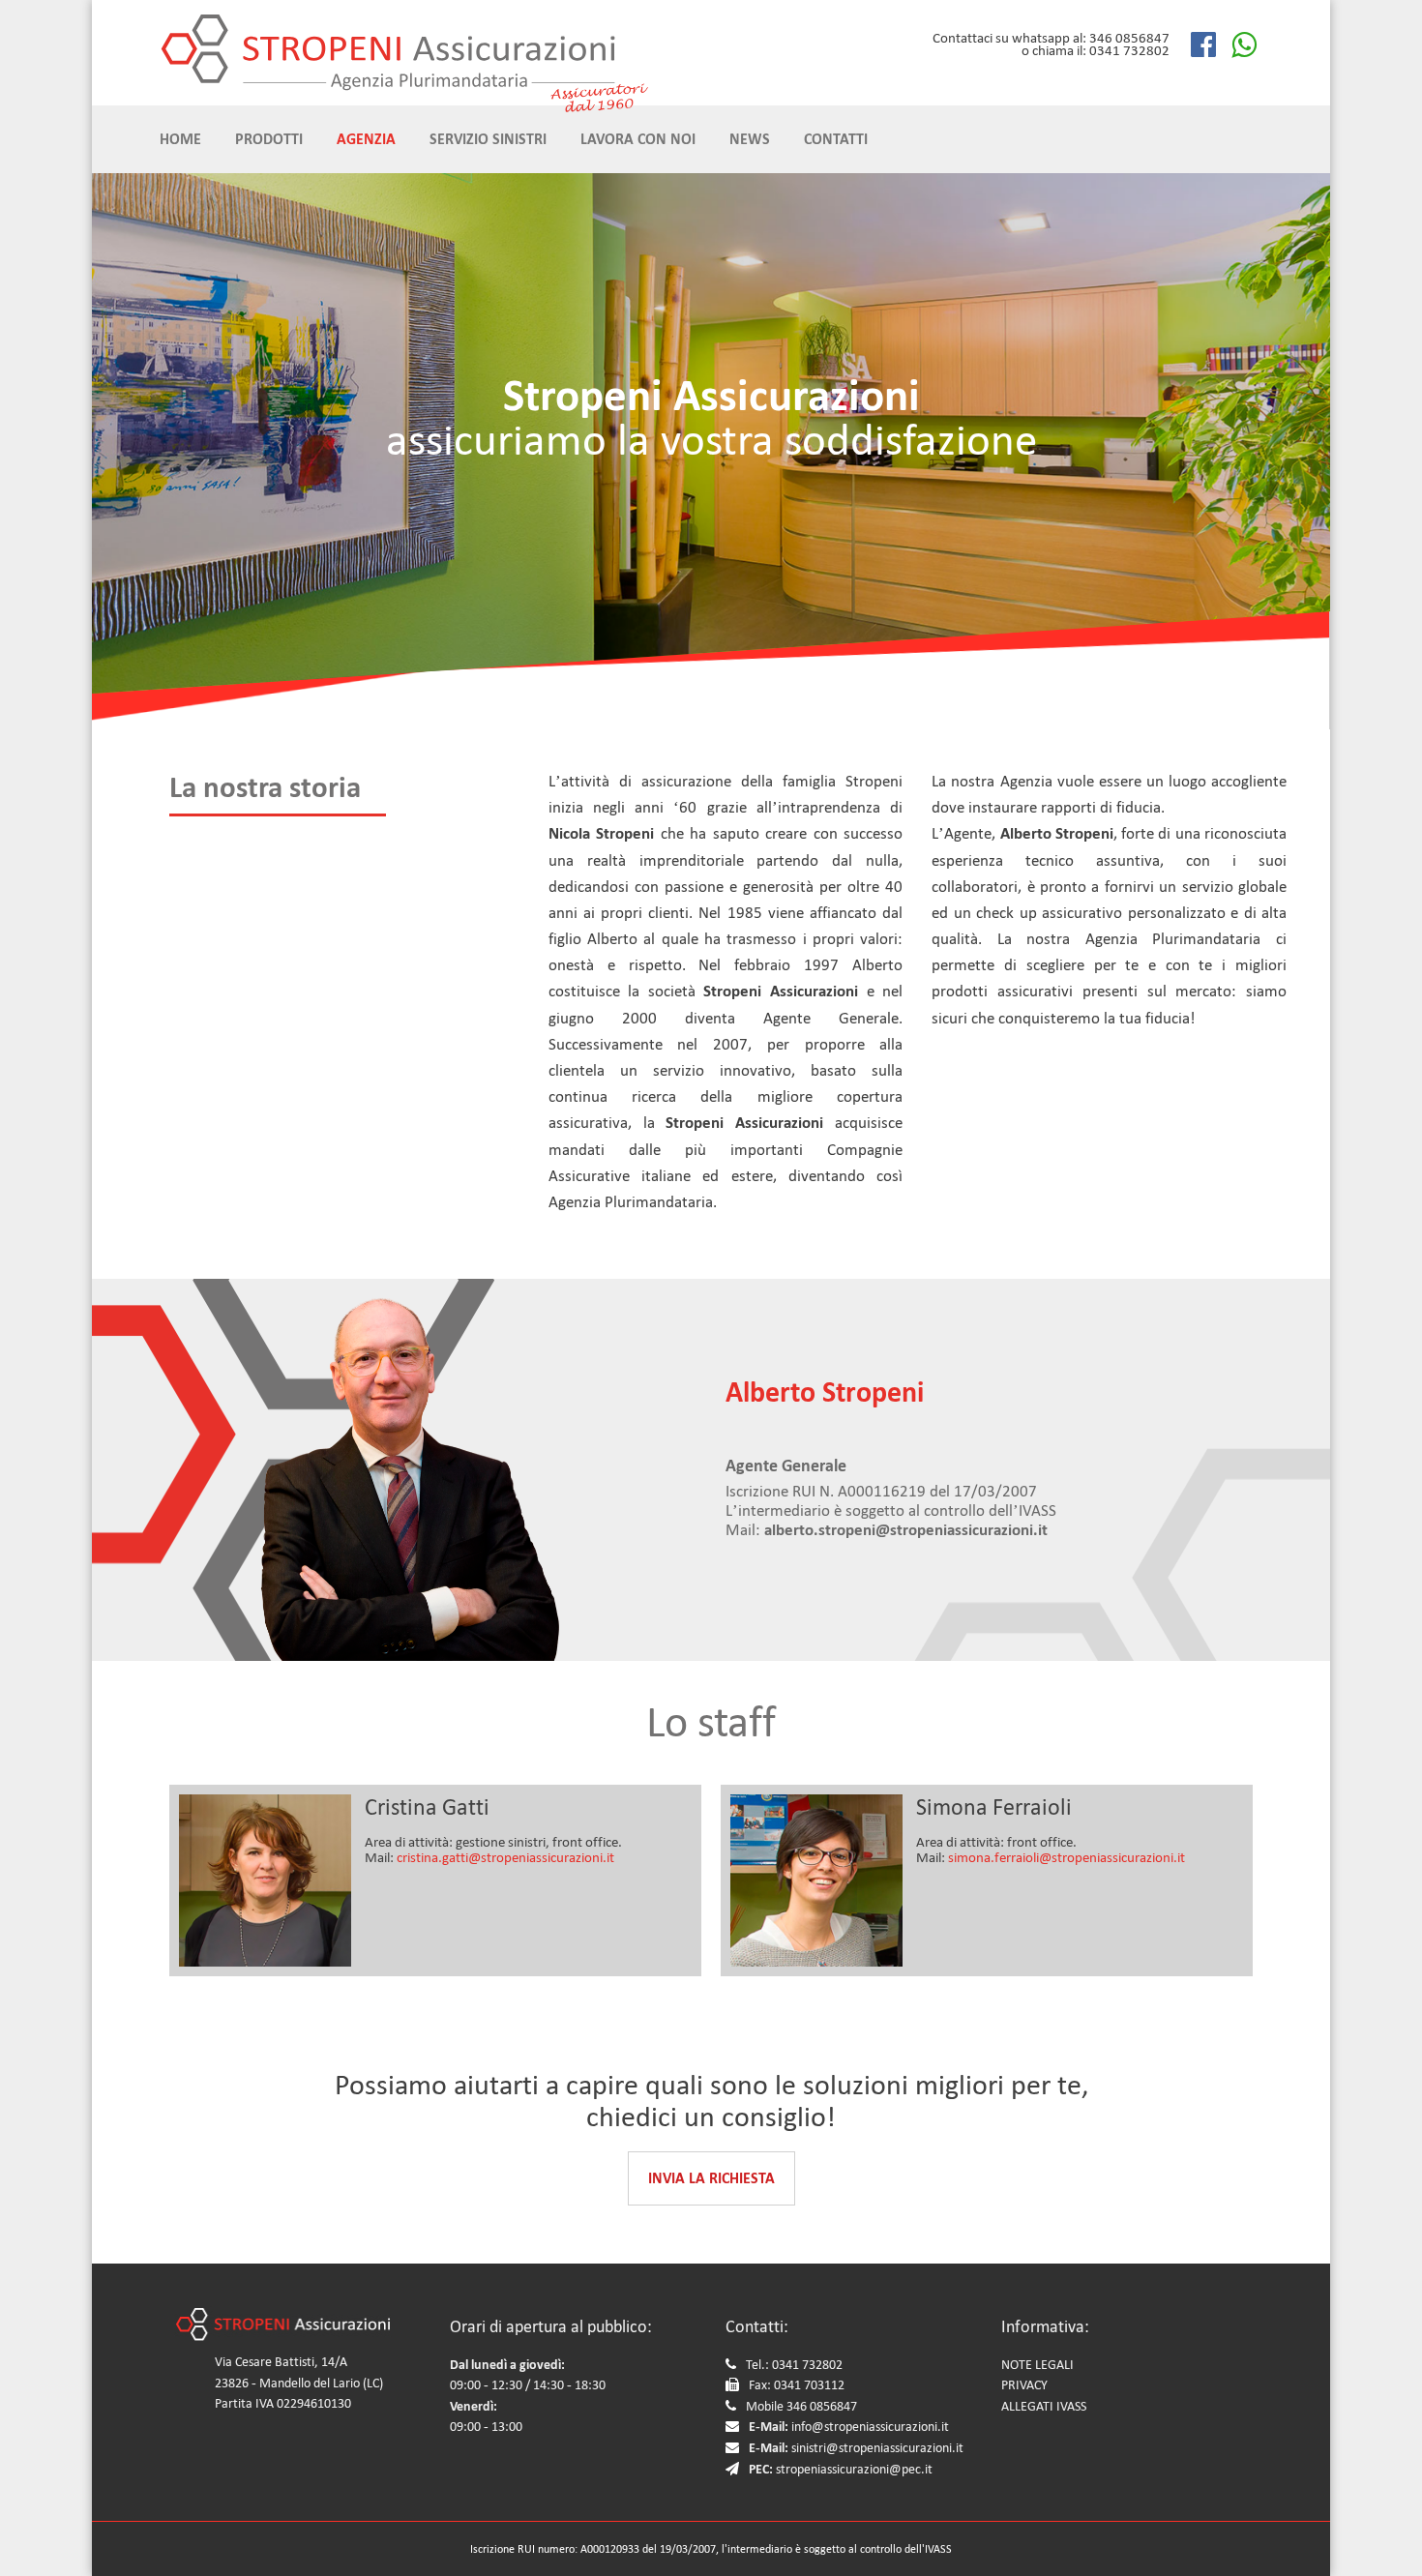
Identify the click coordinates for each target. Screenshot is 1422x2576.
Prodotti (269, 139)
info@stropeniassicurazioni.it (870, 2427)
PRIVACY (1024, 2385)
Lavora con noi (638, 139)
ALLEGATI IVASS (1044, 2406)
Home (180, 139)
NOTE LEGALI (1037, 2365)
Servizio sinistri (488, 139)
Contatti (836, 139)
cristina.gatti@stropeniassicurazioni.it (505, 1857)
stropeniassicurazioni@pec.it (854, 2469)
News (750, 139)
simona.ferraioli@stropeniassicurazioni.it (1066, 1857)
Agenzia (366, 139)
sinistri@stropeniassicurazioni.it (877, 2448)
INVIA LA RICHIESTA (711, 2178)
